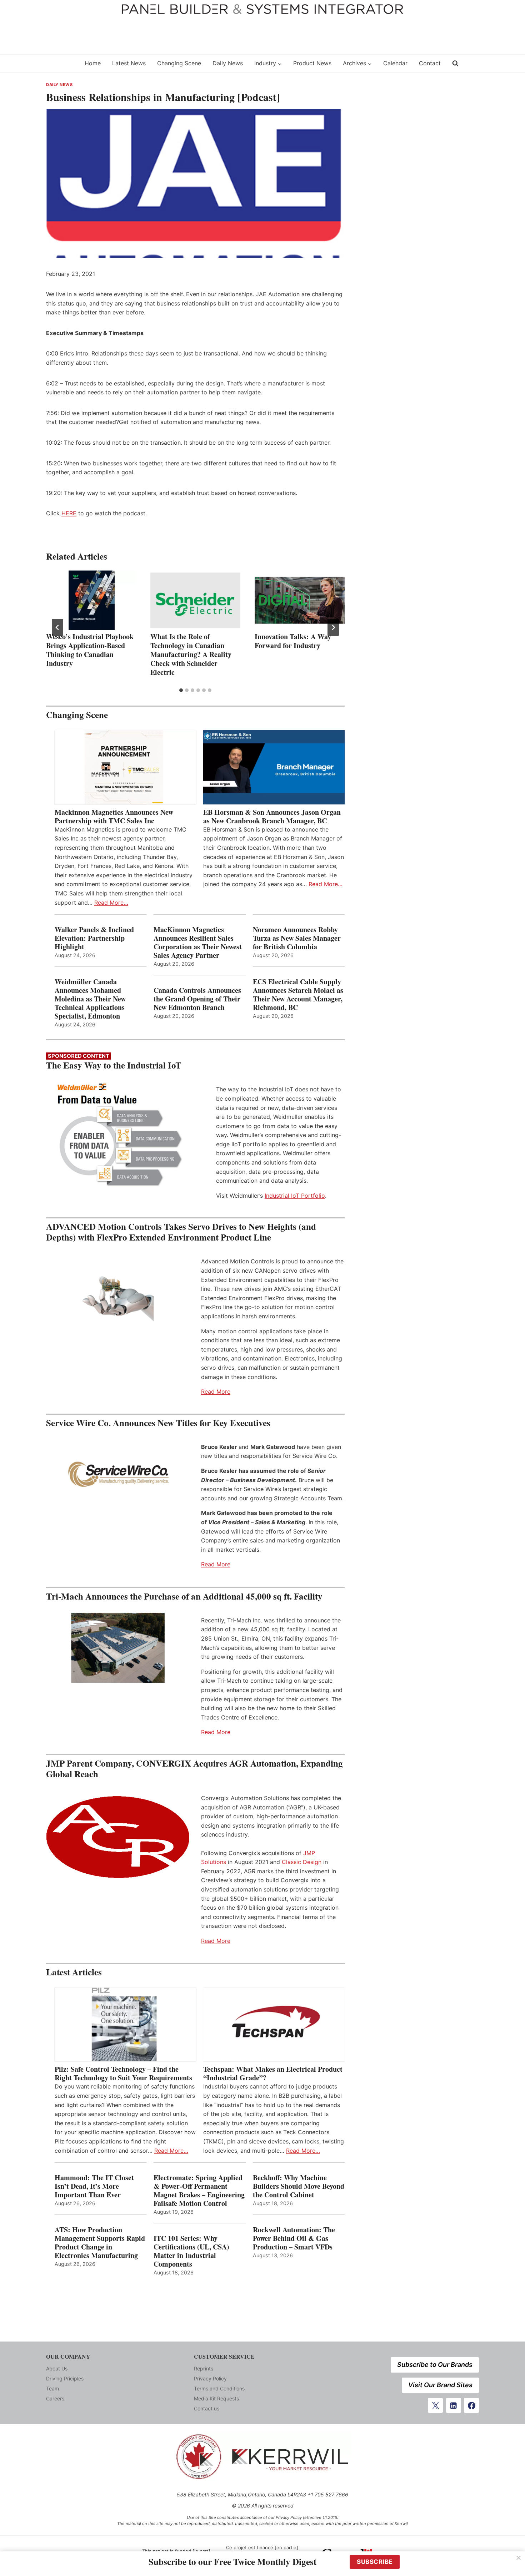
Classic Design (302, 1862)
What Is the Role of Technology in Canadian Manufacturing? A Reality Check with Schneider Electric (191, 654)
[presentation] (91, 600)
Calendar (395, 63)
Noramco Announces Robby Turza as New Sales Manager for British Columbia (297, 938)
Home (93, 63)
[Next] (333, 627)
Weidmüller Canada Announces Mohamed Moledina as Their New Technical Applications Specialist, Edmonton (90, 999)
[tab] (181, 690)
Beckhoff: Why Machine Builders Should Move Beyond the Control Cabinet (299, 2186)
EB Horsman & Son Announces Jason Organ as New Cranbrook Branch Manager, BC (272, 817)
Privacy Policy (210, 2378)
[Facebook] (471, 2405)
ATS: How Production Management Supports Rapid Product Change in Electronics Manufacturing (100, 2243)
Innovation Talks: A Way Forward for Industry (293, 641)
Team (52, 2388)
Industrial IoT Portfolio (295, 1196)
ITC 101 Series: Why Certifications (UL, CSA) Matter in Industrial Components (191, 2251)
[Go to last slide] (57, 627)
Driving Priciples (65, 2378)
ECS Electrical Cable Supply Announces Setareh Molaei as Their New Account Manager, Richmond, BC (298, 995)
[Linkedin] (454, 2405)
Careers (55, 2398)
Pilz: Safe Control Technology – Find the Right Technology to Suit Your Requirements (123, 2074)
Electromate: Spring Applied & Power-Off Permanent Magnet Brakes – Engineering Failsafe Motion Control (199, 2191)
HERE (69, 513)
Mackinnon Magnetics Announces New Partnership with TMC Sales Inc (114, 817)
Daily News (228, 63)
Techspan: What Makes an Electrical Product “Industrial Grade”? (273, 2074)
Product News (312, 63)
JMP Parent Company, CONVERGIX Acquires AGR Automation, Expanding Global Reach (194, 1769)
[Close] (519, 2558)
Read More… (111, 903)
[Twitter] (435, 2405)
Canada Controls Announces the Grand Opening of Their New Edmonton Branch (197, 999)
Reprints (204, 2368)
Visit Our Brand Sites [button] (440, 2385)
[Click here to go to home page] (61, 63)
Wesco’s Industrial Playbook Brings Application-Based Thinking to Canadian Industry (90, 650)
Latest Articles (74, 1972)
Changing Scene (179, 63)
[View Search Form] (455, 64)
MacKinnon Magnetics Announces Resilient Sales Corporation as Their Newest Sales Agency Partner (198, 943)
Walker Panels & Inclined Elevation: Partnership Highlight (94, 938)
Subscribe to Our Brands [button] (435, 2365)
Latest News (129, 63)
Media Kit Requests (216, 2398)
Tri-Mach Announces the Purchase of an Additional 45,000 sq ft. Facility (184, 1596)
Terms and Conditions (219, 2388)
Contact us (207, 2408)
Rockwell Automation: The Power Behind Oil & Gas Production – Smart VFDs (294, 2238)
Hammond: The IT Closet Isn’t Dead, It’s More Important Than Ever (94, 2186)
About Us (57, 2368)
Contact (430, 63)
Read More (216, 1391)
